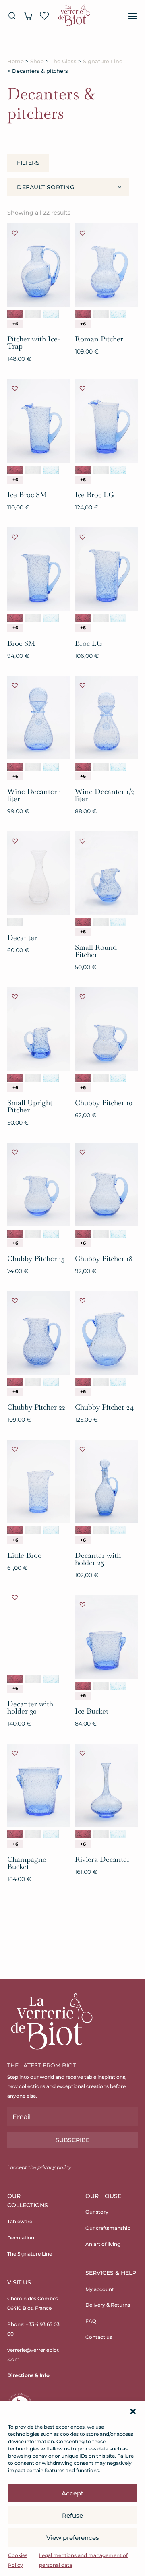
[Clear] (33, 314)
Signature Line (103, 61)
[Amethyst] (15, 314)
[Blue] (51, 314)
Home (16, 61)
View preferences (73, 2538)
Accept (72, 2493)
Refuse (72, 2515)
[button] (133, 2411)
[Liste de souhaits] (44, 16)
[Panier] (28, 16)
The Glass (63, 61)
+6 (15, 324)
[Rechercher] (12, 16)
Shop (37, 61)
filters (28, 163)
